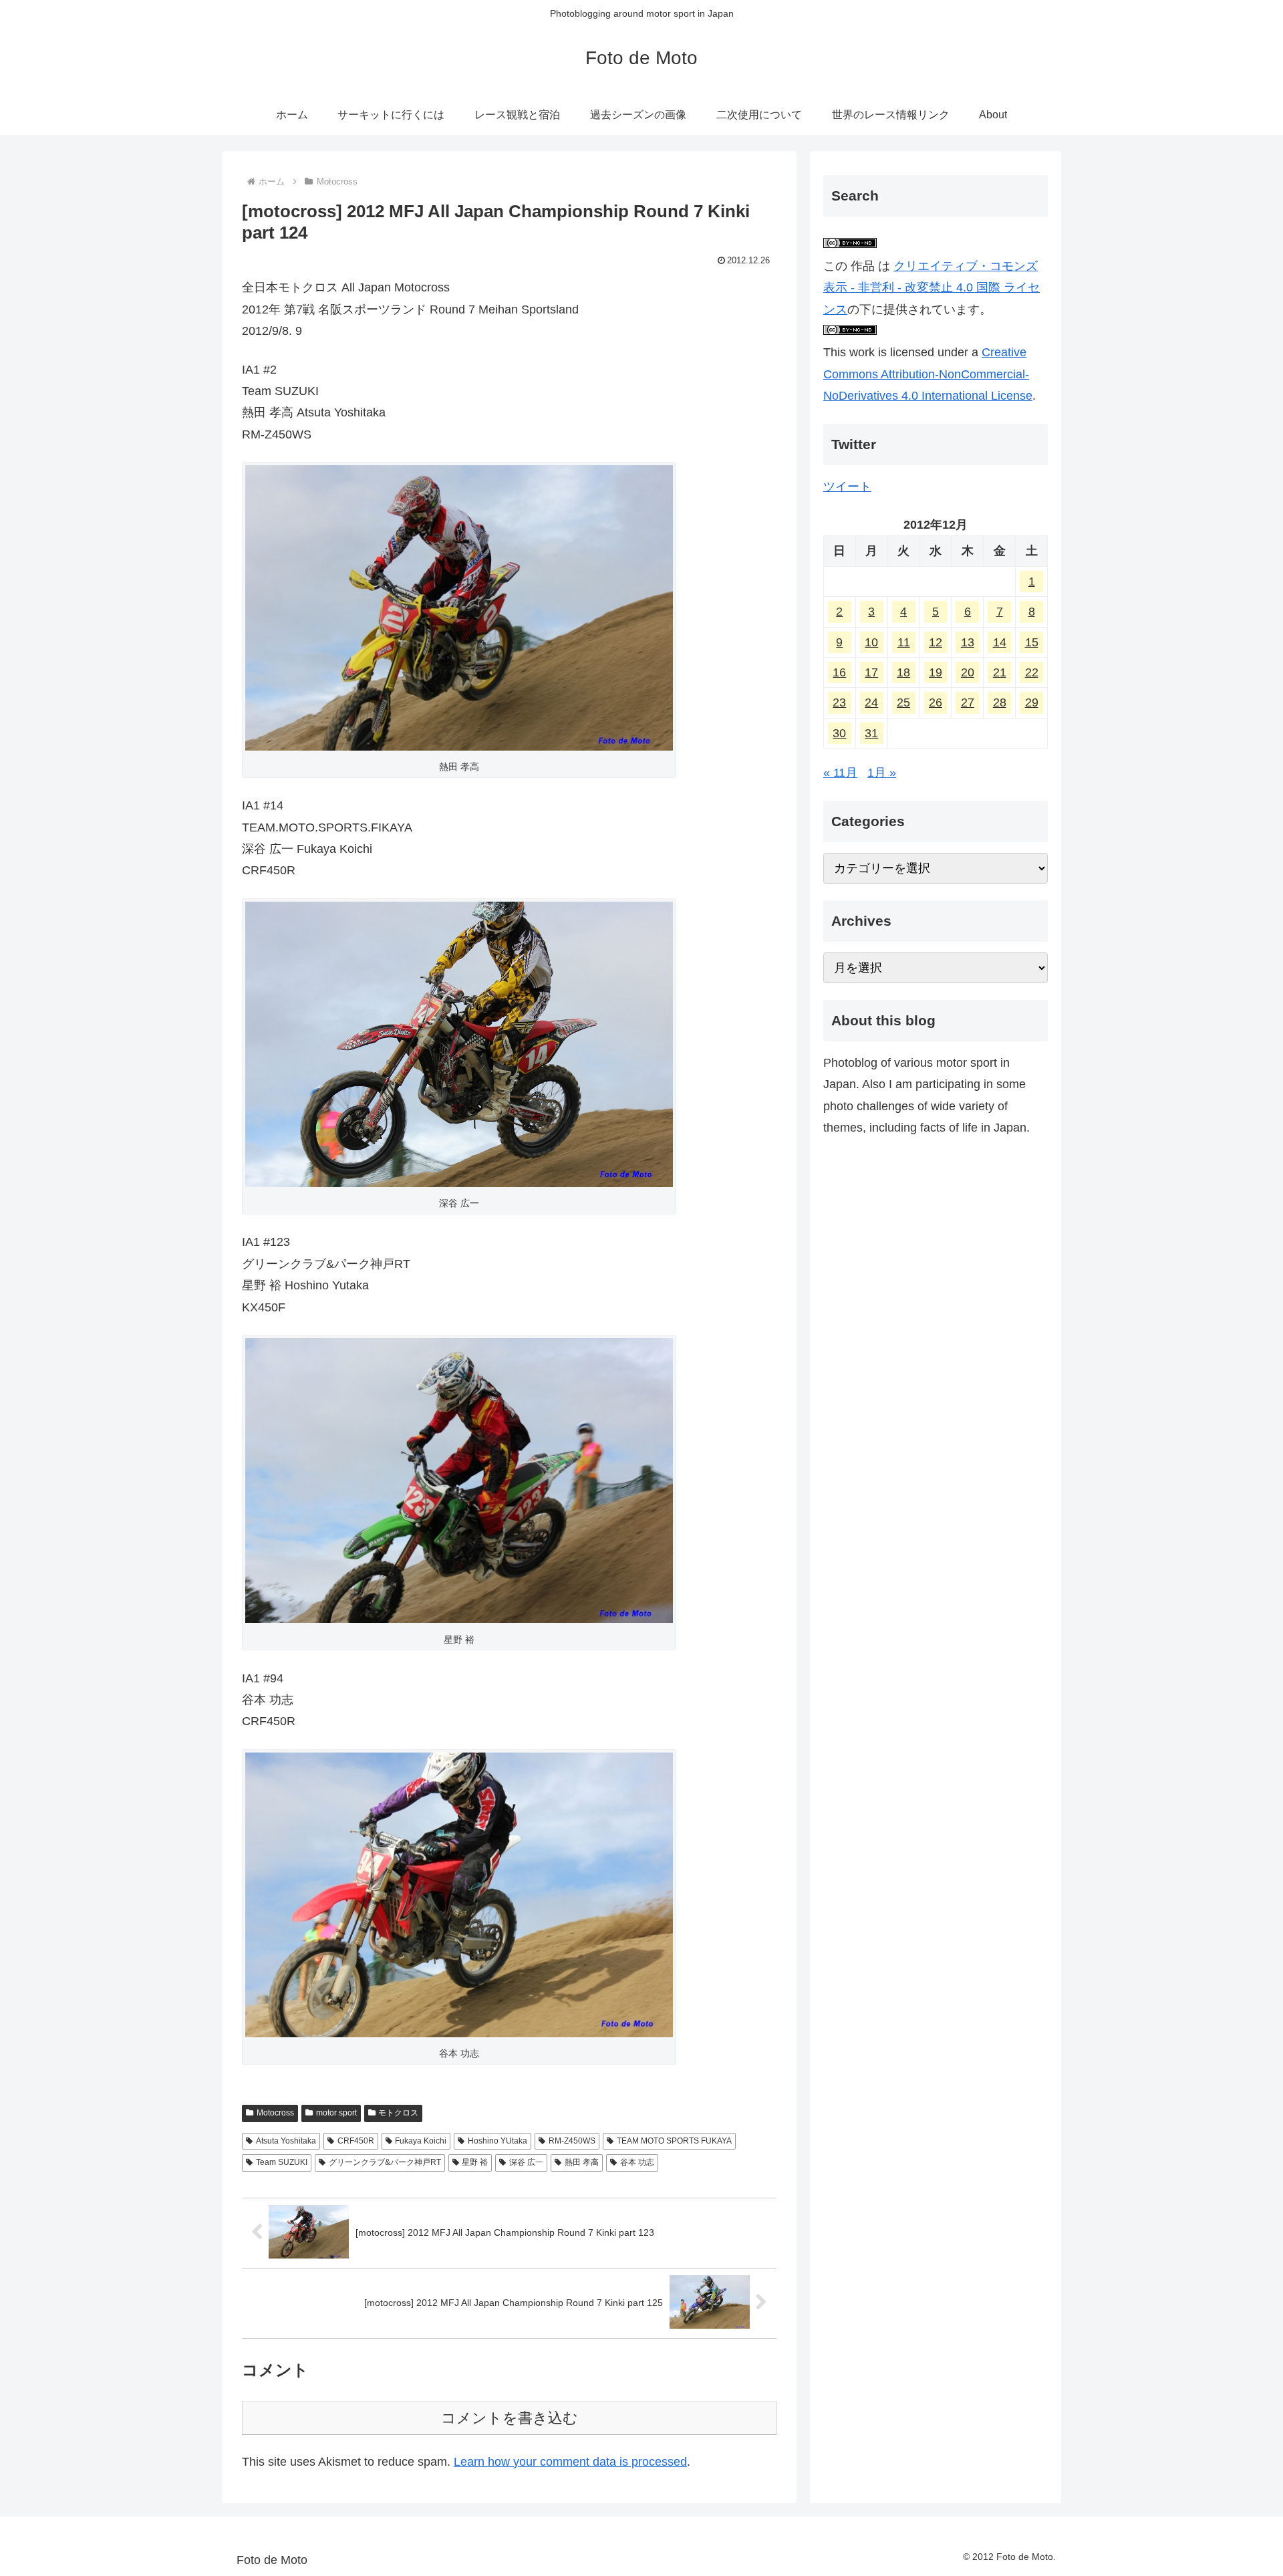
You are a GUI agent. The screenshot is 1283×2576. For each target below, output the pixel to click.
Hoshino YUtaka (497, 2141)
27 (968, 703)
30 (839, 733)
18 (903, 672)
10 (871, 642)
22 (1032, 672)
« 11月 (840, 773)
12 (936, 642)
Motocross (275, 2113)
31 (871, 733)
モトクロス (398, 2113)
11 (904, 642)
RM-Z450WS (572, 2141)
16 (839, 672)
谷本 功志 (637, 2162)
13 (968, 642)
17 (871, 672)
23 (839, 703)
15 (1032, 642)
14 (1000, 642)
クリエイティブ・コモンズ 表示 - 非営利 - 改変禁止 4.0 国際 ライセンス (932, 288)
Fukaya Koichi (421, 2141)
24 (871, 703)
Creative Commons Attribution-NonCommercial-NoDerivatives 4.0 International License (928, 374)
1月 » (882, 773)
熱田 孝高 (582, 2162)
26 (936, 703)
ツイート (847, 487)
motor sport (336, 2113)
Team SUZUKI (282, 2162)
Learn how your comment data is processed (570, 2462)
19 (936, 672)
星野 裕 (475, 2162)
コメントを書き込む (510, 2418)
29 (1032, 703)
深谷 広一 (526, 2162)
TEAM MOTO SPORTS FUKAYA (674, 2141)
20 (968, 672)
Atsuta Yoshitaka (286, 2141)
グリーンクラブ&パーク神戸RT (385, 2162)
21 (1000, 672)
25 (903, 703)
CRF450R (356, 2141)
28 (1000, 703)
